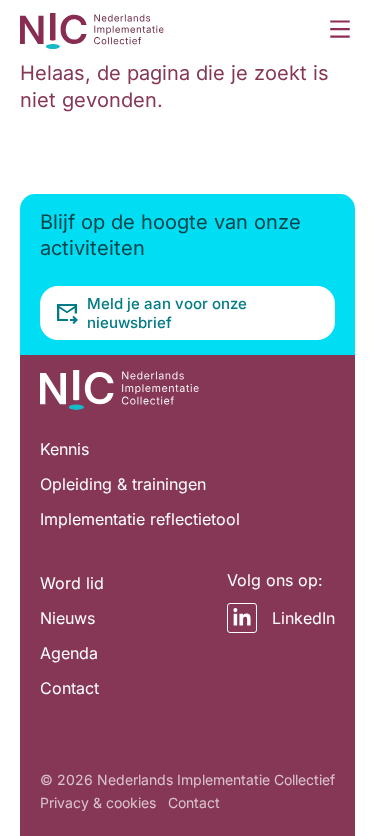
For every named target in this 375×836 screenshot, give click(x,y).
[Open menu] (340, 30)
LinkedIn (303, 618)
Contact (194, 802)
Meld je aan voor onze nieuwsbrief (167, 313)
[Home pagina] (92, 30)
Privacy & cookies (98, 802)
